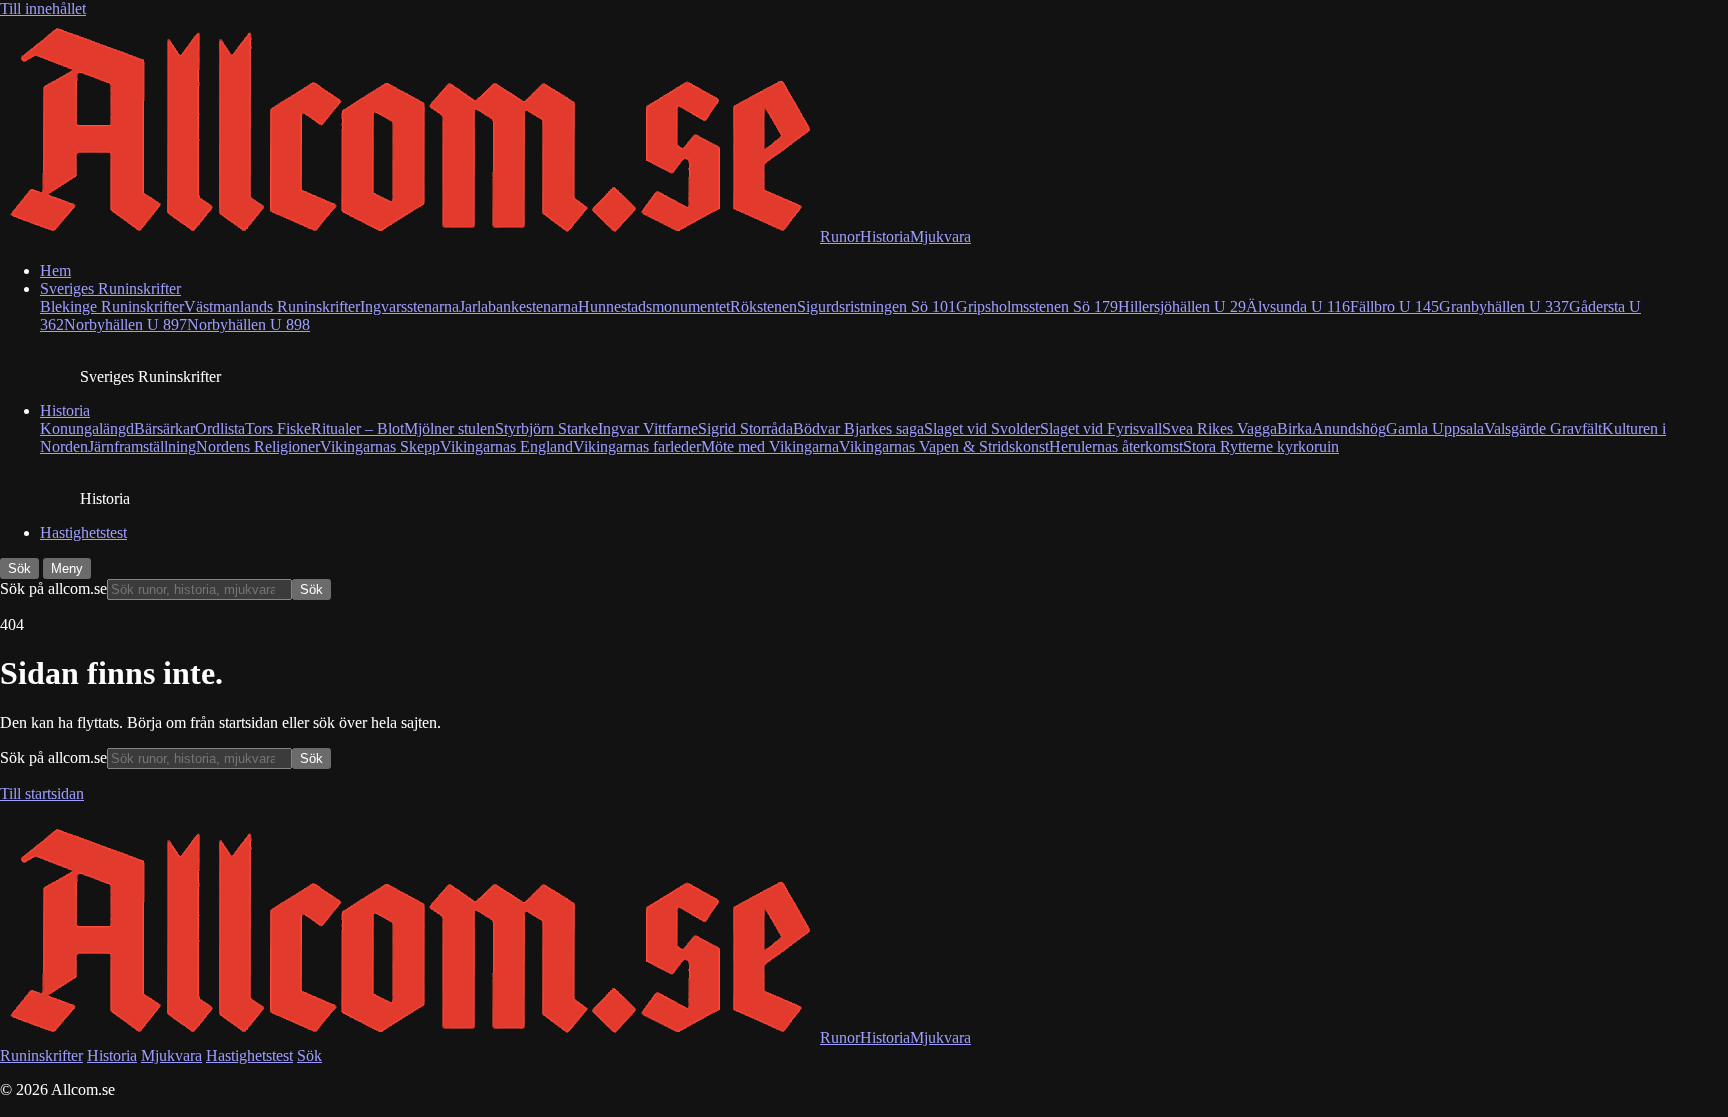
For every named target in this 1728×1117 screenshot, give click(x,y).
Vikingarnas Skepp (380, 446)
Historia (65, 410)
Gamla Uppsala (1435, 428)
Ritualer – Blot (357, 428)
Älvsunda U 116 (1298, 306)
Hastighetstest (83, 532)
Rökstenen (763, 306)
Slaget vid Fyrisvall (1101, 428)
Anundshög (1349, 428)
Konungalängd (87, 428)
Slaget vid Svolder (982, 428)
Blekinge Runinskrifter (112, 306)
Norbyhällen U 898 (248, 324)
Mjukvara (171, 1055)
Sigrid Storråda (745, 428)
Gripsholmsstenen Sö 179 (1037, 306)
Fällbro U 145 (1394, 306)
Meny (67, 568)
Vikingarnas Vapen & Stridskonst (944, 446)
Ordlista (220, 428)
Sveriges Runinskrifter (110, 288)
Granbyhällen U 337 (1504, 306)
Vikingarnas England (506, 446)
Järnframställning (142, 446)
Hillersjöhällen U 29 (1182, 306)
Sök (19, 568)
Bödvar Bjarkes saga (858, 428)
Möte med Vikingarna (770, 446)
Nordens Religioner (258, 446)
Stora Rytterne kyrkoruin (1261, 446)
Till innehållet (43, 8)
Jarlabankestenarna (518, 306)
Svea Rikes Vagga (1219, 428)
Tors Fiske (278, 428)
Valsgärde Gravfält (1543, 428)
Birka (1294, 428)
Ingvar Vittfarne (648, 428)
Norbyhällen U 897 (125, 324)
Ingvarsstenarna (409, 306)
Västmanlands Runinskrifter (272, 306)
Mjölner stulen (449, 428)
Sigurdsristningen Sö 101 (876, 306)
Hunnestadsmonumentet (654, 306)
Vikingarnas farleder (637, 446)
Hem (55, 270)
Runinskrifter (41, 1055)
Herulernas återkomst (1116, 446)
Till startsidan (42, 793)
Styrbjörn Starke (546, 428)
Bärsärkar (164, 428)
